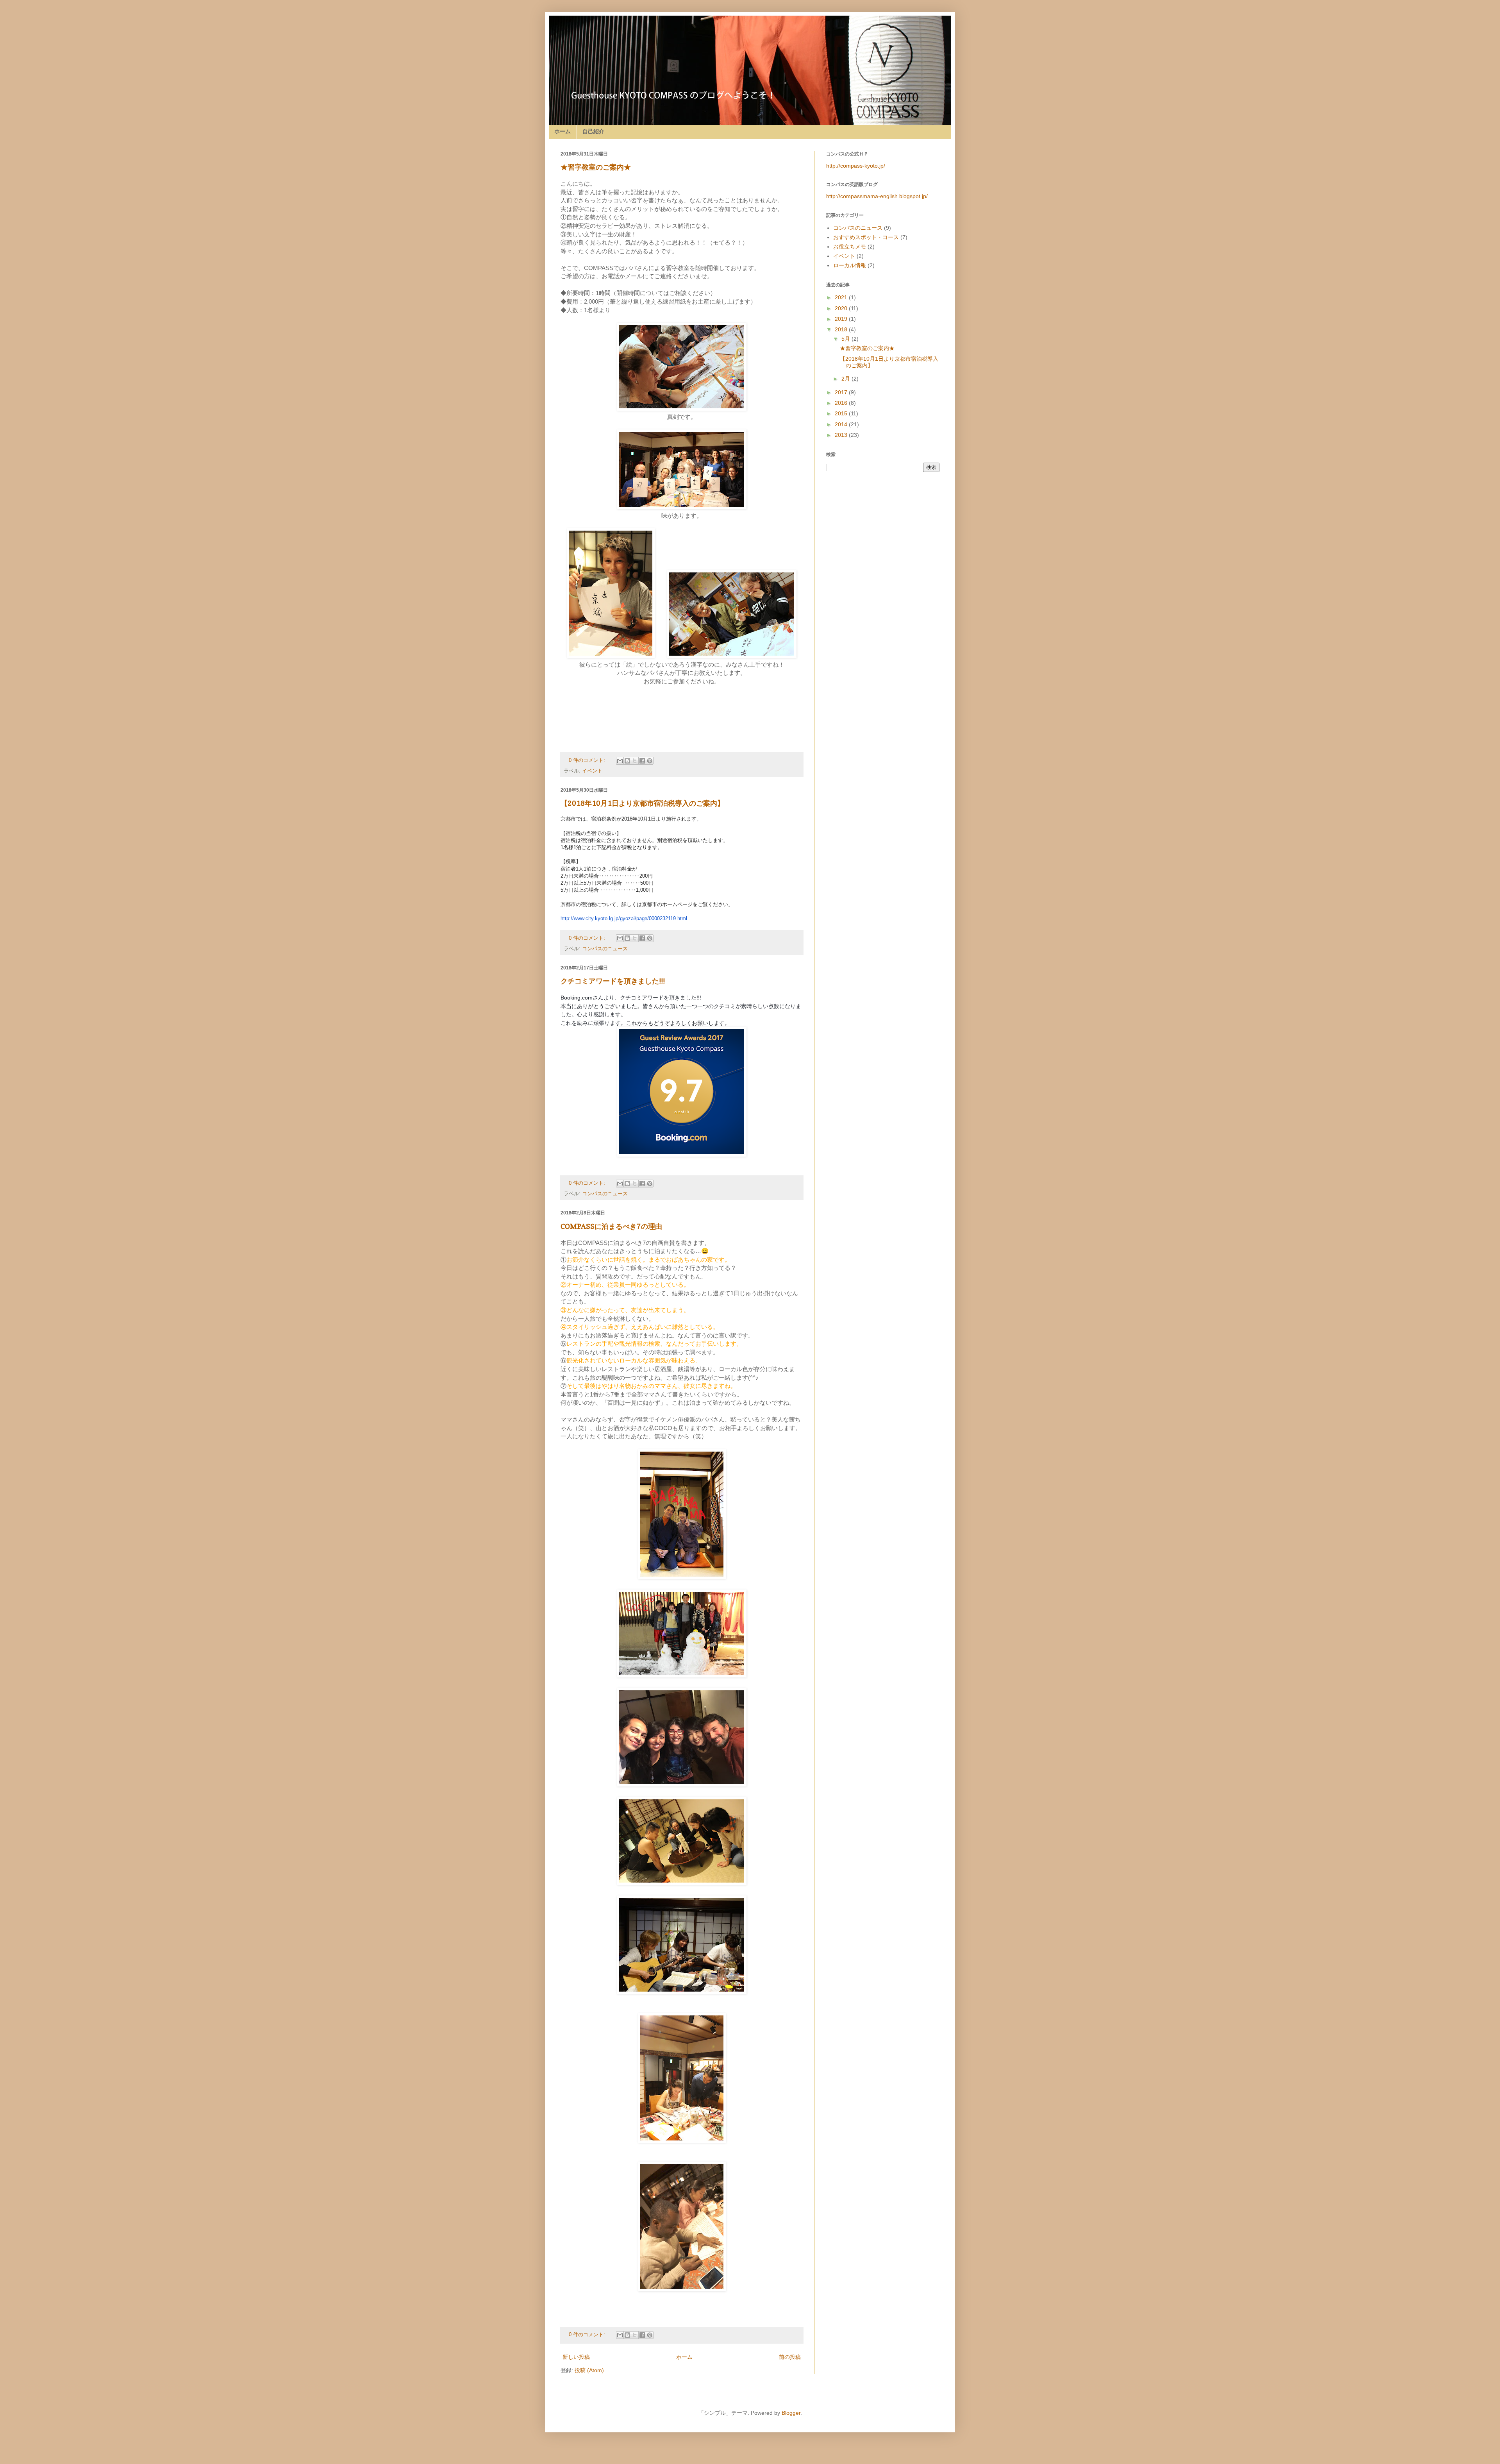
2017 (842, 392)
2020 (842, 308)
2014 (842, 424)
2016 (842, 403)
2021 (842, 297)
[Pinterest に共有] (650, 761)
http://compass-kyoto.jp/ (856, 166)
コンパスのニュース (605, 949)
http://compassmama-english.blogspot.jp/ (877, 196)
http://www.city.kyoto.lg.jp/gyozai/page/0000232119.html (624, 918)
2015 (842, 413)
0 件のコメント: (588, 760)
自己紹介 (593, 131)
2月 (846, 379)
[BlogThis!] (627, 761)
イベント (592, 771)
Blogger (791, 2413)
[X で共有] (635, 761)
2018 (842, 329)
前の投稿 (790, 2357)
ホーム (562, 131)
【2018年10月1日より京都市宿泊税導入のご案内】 (642, 803)
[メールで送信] (620, 761)
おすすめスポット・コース (866, 237)
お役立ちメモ (850, 247)
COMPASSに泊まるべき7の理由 (611, 1226)
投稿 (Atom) (589, 2370)
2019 (842, 319)
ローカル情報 (850, 265)
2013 (842, 435)
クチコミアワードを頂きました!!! (613, 981)
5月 (846, 339)
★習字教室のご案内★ (596, 167)
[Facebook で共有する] (642, 761)
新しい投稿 (576, 2357)
